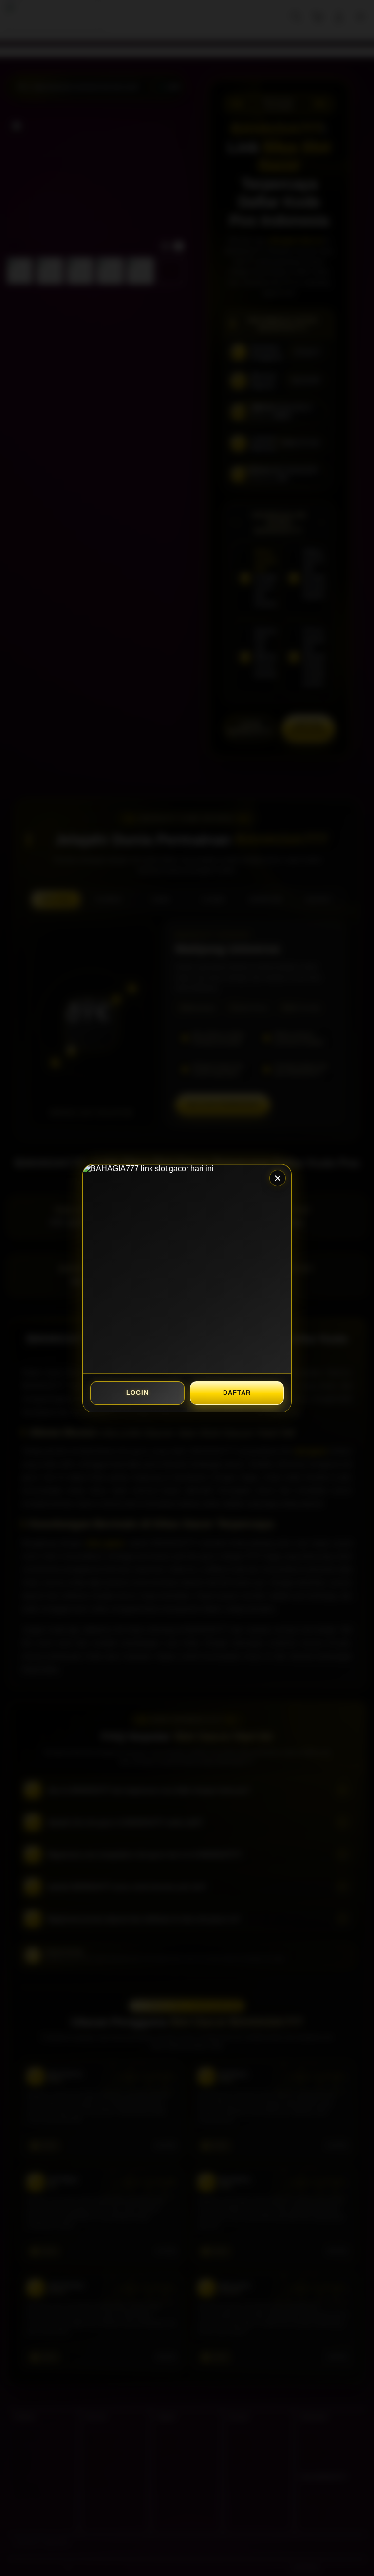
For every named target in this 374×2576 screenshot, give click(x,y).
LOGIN (137, 1393)
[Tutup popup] (278, 1178)
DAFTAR (237, 1393)
